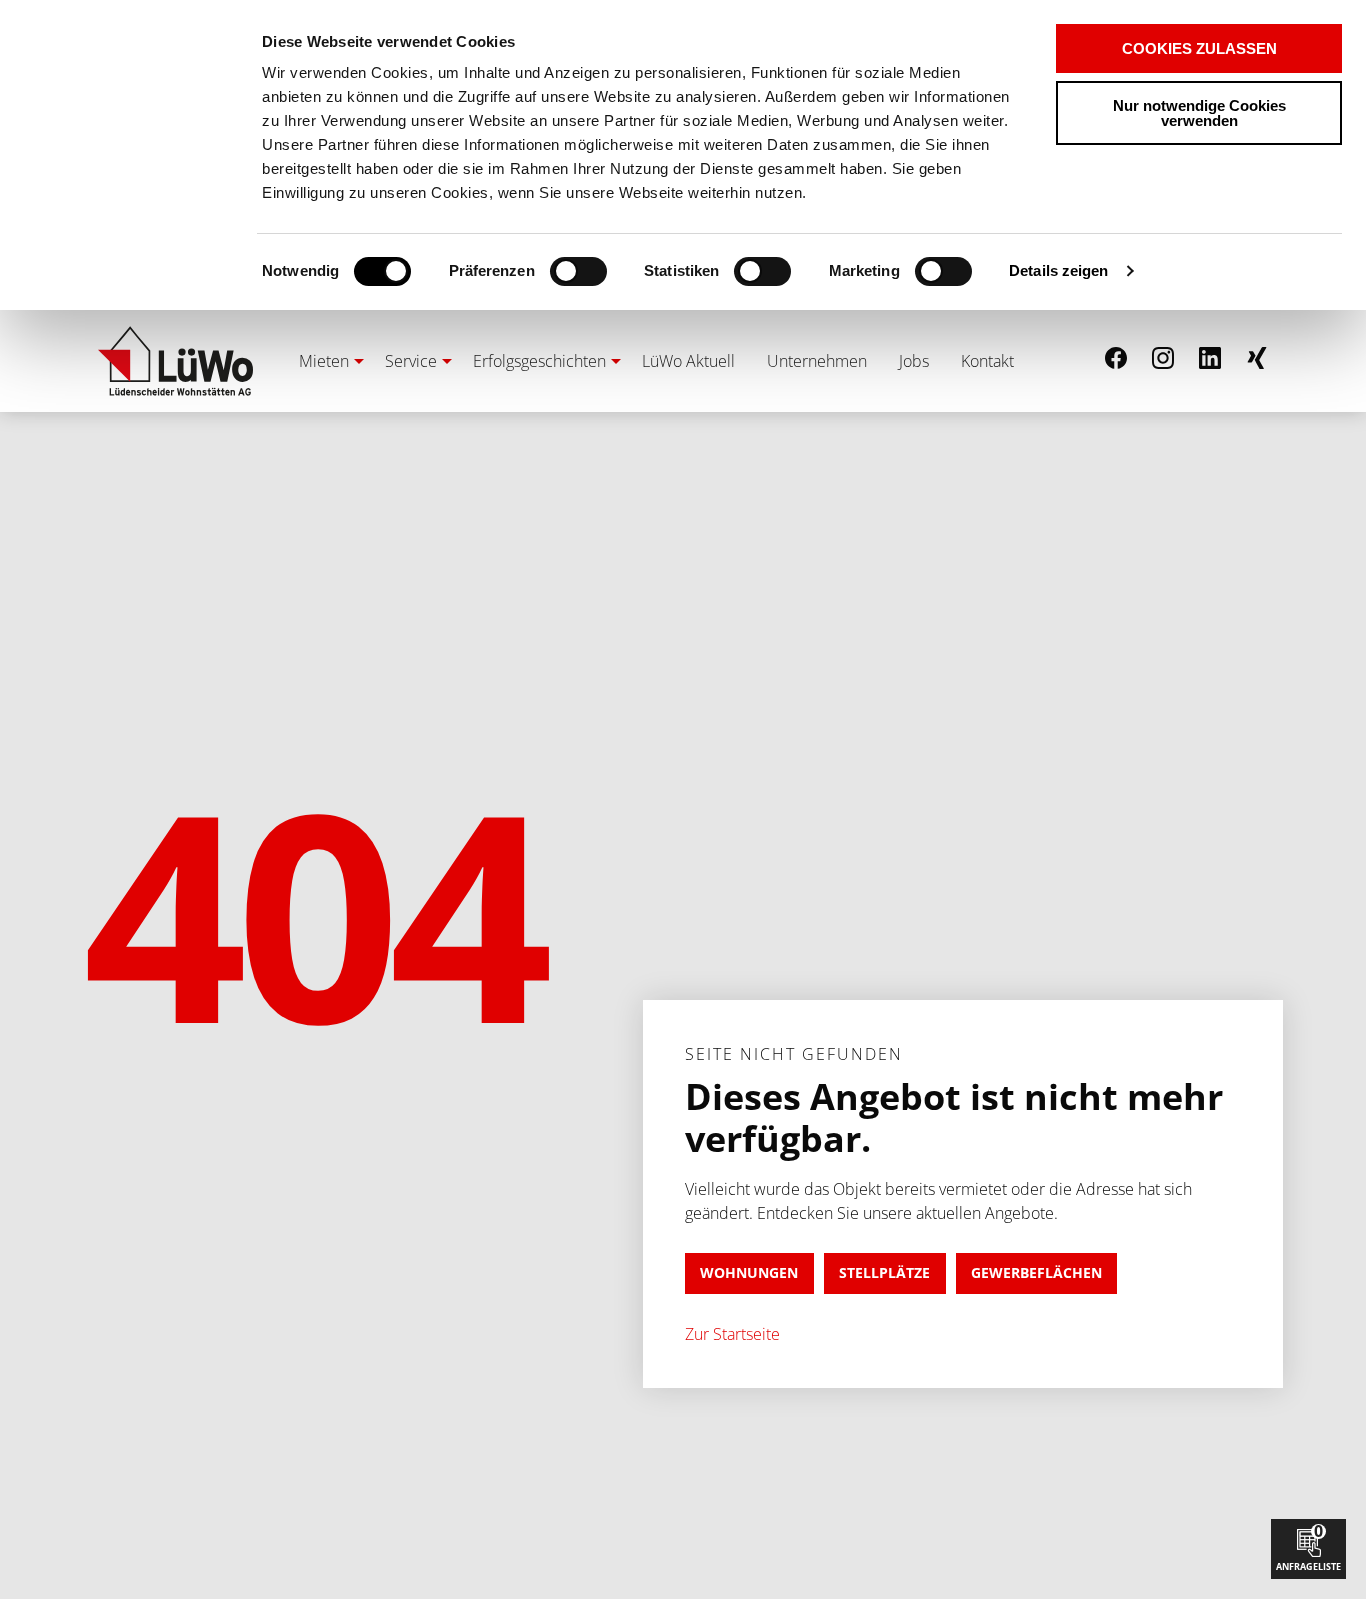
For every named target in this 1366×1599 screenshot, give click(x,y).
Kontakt (987, 361)
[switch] (543, 271)
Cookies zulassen (1199, 48)
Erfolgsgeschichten (539, 361)
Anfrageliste (1308, 1546)
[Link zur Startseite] (175, 361)
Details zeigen (1058, 270)
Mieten (324, 361)
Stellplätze (884, 1272)
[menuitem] (326, 361)
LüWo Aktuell (688, 361)
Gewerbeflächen (1036, 1272)
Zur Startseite (732, 1334)
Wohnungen (749, 1272)
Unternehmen (817, 361)
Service (411, 361)
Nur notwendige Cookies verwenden (1199, 113)
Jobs (914, 361)
